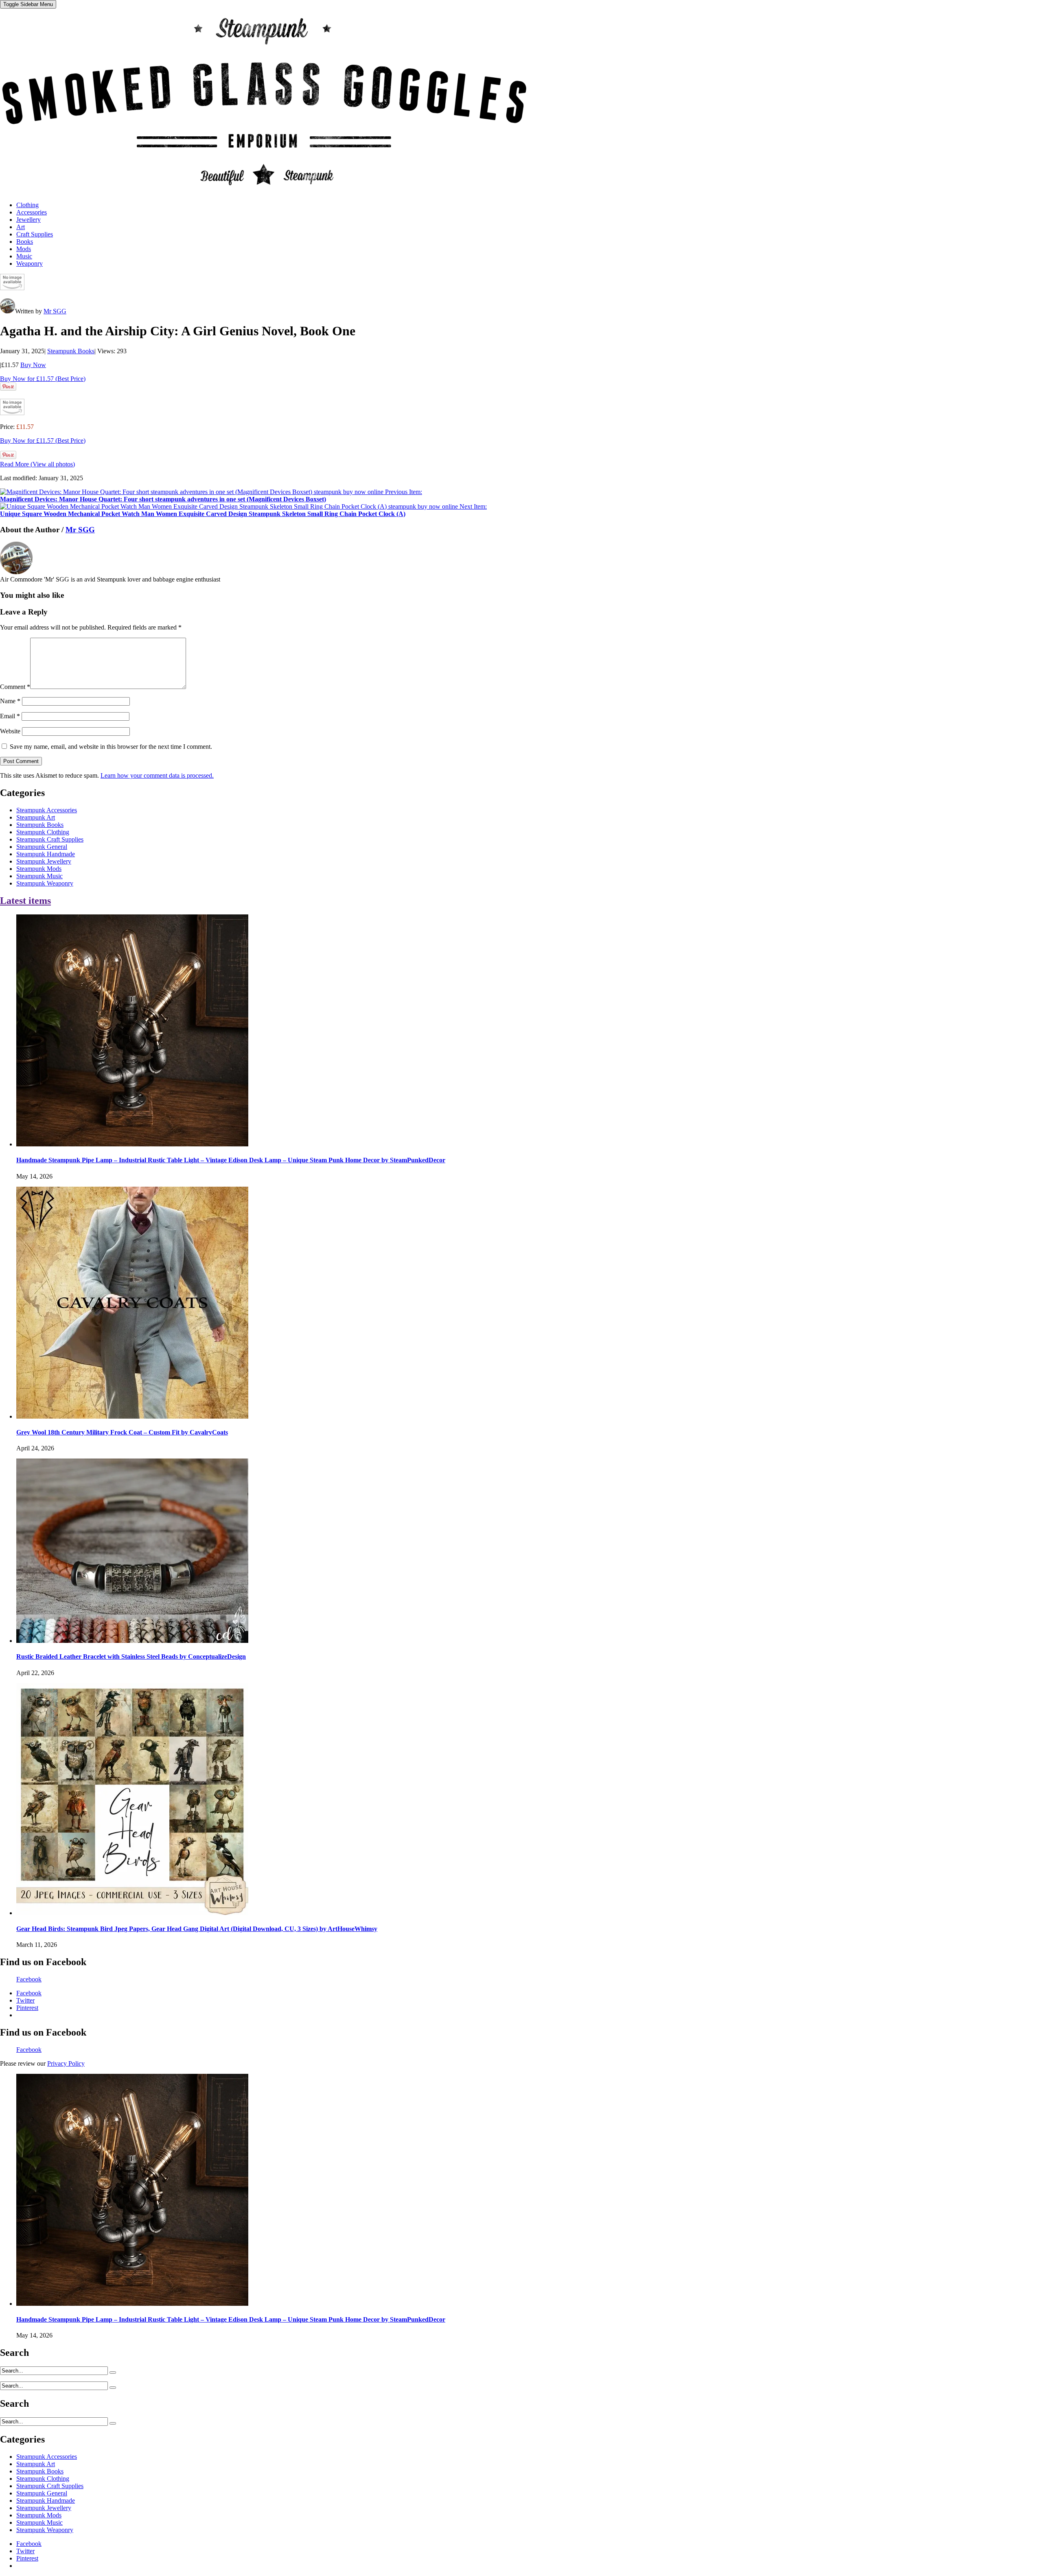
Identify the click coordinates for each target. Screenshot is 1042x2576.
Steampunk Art (36, 817)
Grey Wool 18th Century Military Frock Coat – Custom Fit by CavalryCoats (122, 1432)
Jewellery (28, 220)
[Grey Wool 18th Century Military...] (132, 1416)
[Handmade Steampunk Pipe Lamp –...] (132, 1144)
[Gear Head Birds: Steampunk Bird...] (132, 1913)
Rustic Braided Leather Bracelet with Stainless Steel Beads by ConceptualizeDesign (131, 1656)
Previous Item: (211, 495)
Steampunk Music (39, 876)
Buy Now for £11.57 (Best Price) (43, 379)
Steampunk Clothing (43, 832)
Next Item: (243, 510)
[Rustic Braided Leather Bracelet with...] (132, 1641)
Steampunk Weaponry (45, 883)
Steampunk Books (71, 351)
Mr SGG (55, 311)
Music (24, 256)
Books (25, 242)
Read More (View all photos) (37, 464)
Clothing (27, 205)
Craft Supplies (35, 234)
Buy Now (33, 365)
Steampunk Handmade (46, 854)
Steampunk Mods (39, 869)
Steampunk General (42, 847)
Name (10, 701)
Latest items (25, 901)
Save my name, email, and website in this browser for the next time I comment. (111, 747)
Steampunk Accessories (47, 810)
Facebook (29, 1979)
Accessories (32, 212)
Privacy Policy (66, 2063)
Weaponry (30, 264)
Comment (15, 687)
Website (10, 731)
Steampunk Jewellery (44, 861)
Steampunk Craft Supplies (50, 839)
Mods (24, 249)
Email (10, 716)
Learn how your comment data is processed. (157, 775)
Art (21, 227)
